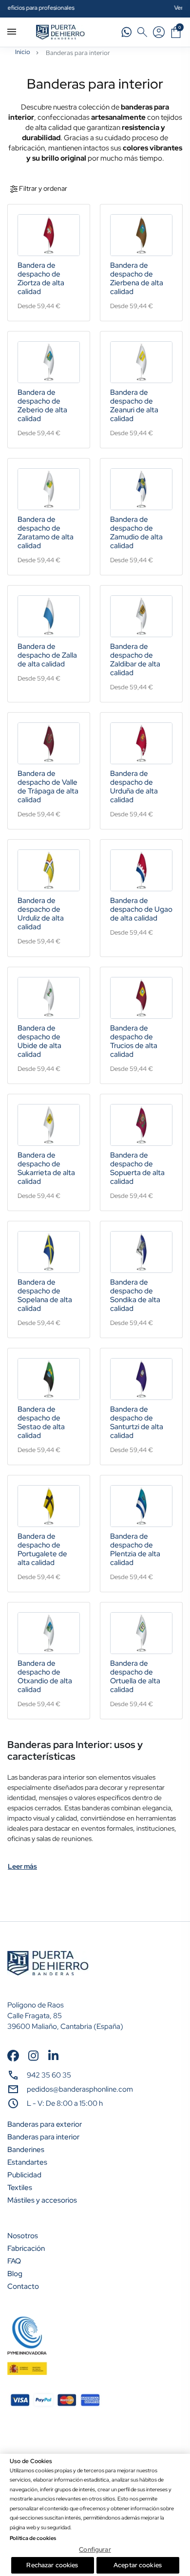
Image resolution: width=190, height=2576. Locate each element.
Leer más (22, 1866)
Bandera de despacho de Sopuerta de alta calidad (137, 1168)
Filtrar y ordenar (42, 188)
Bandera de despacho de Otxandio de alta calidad (45, 1676)
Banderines (26, 2150)
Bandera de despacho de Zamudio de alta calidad (136, 533)
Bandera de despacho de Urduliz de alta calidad (41, 914)
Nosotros (23, 2236)
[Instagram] (33, 2055)
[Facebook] (13, 2055)
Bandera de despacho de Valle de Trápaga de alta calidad (48, 787)
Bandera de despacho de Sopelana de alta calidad (45, 1295)
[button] (142, 32)
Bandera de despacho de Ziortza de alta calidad (41, 278)
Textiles (20, 2188)
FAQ (14, 2261)
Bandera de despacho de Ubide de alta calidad (39, 1041)
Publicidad (24, 2175)
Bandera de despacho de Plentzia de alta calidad (135, 1549)
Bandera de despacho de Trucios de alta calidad (134, 1041)
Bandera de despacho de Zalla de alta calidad (47, 655)
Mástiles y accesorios (42, 2200)
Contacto (23, 2286)
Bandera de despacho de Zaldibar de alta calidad (135, 660)
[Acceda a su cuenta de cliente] (159, 32)
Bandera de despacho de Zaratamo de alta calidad (46, 533)
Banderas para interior (43, 2137)
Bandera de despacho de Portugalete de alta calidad (42, 1549)
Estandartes (27, 2162)
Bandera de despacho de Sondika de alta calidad (135, 1295)
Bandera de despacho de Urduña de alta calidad (134, 787)
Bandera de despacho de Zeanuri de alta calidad (134, 405)
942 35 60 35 (49, 2075)
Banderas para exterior (45, 2124)
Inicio (23, 52)
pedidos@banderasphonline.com (80, 2089)
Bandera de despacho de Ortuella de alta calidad (135, 1676)
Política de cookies (33, 2538)
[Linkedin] (53, 2055)
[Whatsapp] (127, 32)
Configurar (95, 2549)
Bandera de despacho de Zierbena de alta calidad (137, 278)
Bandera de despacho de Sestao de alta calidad (41, 1422)
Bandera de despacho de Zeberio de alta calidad (42, 405)
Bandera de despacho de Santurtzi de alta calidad (137, 1422)
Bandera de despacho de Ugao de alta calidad (141, 909)
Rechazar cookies (52, 2565)
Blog (15, 2274)
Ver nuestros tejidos (113, 8)
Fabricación (26, 2248)
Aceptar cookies (138, 2565)
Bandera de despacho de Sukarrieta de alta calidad (46, 1168)
